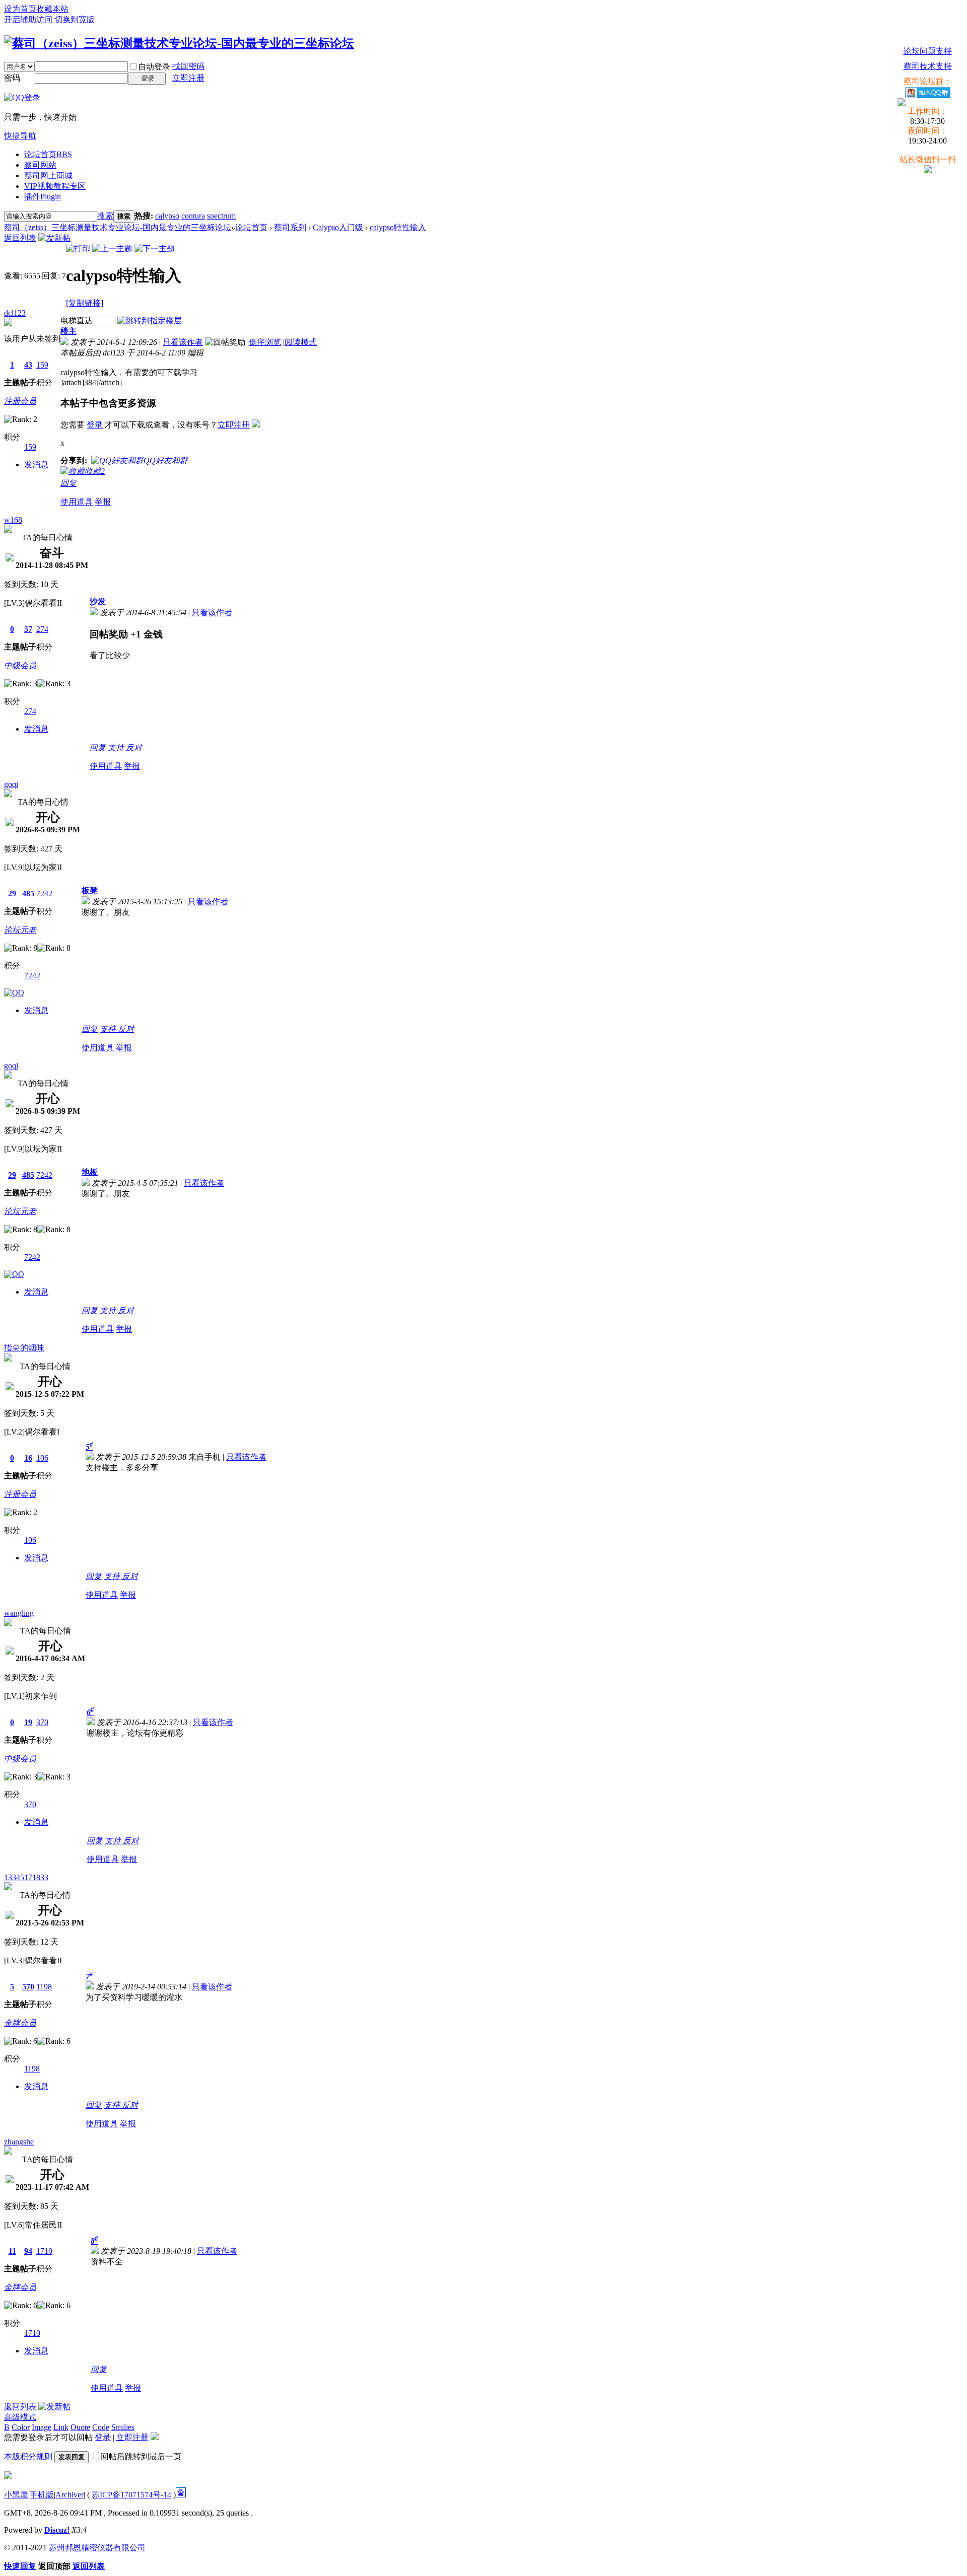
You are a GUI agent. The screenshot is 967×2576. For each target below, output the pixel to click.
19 (28, 1722)
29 (12, 893)
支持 (117, 747)
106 (42, 1458)
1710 (44, 2251)
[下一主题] (155, 248)
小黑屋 (16, 2495)
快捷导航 (20, 136)
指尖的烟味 (24, 1348)
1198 (44, 1987)
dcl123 (15, 313)
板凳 (90, 890)
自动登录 (154, 67)
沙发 (98, 601)
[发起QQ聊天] (14, 993)
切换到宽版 (75, 19)
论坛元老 (20, 930)
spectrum (221, 216)
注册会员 (20, 401)
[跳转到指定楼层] (150, 320)
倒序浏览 (265, 342)
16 (28, 1458)
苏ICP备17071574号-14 (131, 2495)
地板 (90, 1172)
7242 (44, 893)
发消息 (36, 464)
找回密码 (188, 66)
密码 (12, 78)
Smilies (123, 2427)
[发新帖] (54, 238)
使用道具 (77, 502)
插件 (43, 197)
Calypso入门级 (338, 227)
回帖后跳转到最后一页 (141, 2456)
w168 (13, 520)
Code (101, 2427)
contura (193, 216)
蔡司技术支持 (928, 66)
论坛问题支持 (928, 51)
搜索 (105, 216)
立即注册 (188, 78)
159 (42, 365)
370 (42, 1722)
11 (12, 2251)
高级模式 (20, 2417)
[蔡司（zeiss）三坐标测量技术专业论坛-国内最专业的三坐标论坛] (179, 43)
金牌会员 (20, 2023)
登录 (95, 425)
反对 (134, 747)
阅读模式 (301, 342)
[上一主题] (112, 248)
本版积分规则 (28, 2456)
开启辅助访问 (28, 19)
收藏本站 (52, 9)
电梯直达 (77, 320)
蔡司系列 (290, 227)
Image (42, 2427)
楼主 (68, 331)
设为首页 (20, 9)
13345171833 (26, 1877)
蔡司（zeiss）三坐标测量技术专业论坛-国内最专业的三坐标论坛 (118, 227)
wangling (19, 1613)
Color (21, 2427)
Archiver (70, 2495)
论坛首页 (48, 154)
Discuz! (57, 2530)
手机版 (42, 2495)
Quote (80, 2427)
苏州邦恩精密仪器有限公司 (97, 2548)
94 (28, 2251)
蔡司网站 (40, 165)
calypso (167, 216)
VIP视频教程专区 (55, 186)
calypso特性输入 (398, 227)
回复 (68, 483)
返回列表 (20, 238)
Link (61, 2427)
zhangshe (19, 2142)
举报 (103, 502)
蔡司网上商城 (48, 175)
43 (28, 365)
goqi (11, 784)
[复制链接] (85, 303)
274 (42, 629)
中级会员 (20, 665)
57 (28, 629)
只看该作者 (183, 342)
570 (28, 1987)
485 (28, 893)
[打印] (78, 248)
